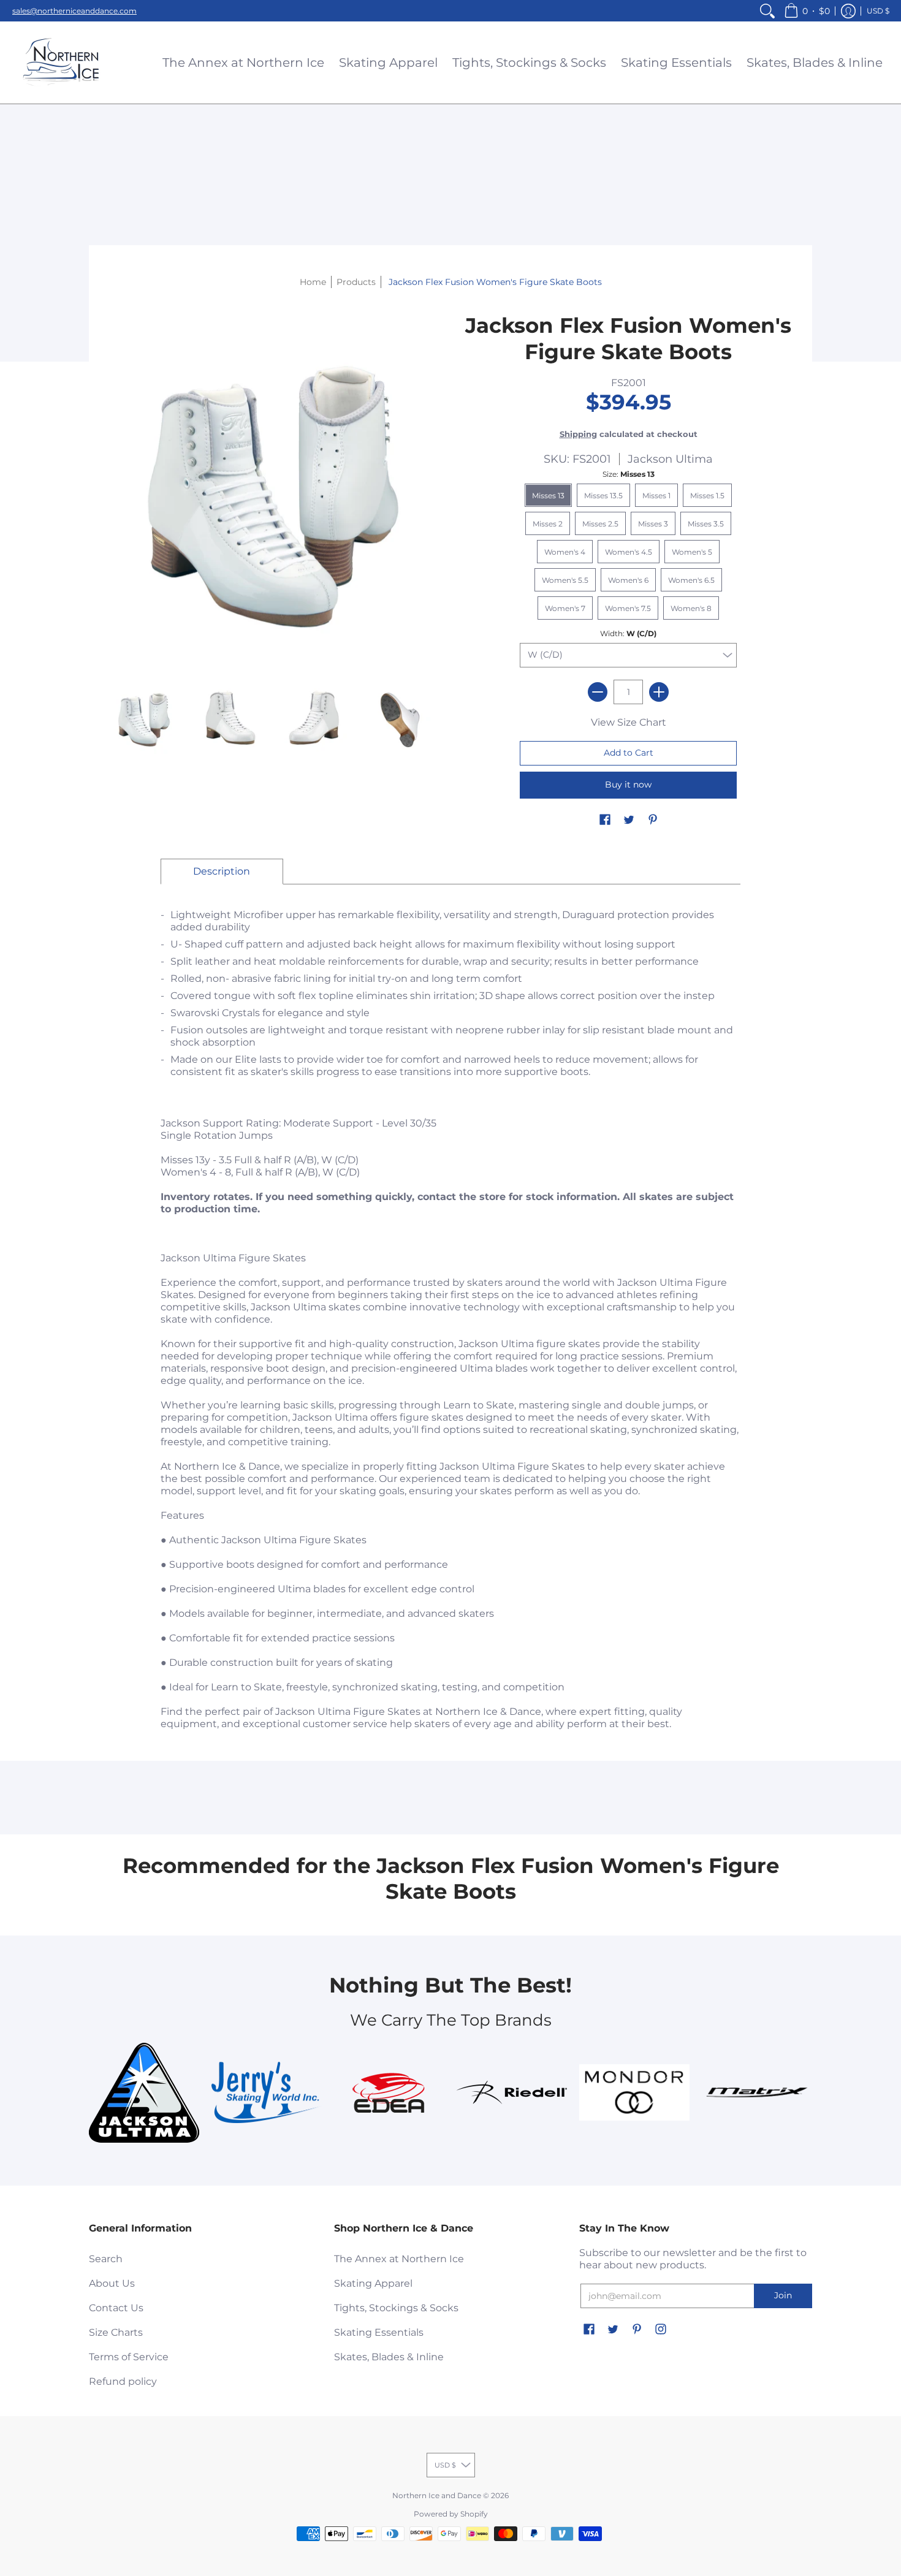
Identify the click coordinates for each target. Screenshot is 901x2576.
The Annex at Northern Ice (399, 2259)
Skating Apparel (373, 2283)
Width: (628, 633)
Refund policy (123, 2381)
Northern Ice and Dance (437, 2495)
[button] (807, 11)
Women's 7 (565, 608)
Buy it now (628, 785)
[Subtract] (598, 692)
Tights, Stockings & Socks (396, 2308)
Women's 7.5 (628, 608)
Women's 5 (692, 552)
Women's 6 (628, 580)
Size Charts (116, 2332)
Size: (629, 474)
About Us (112, 2283)
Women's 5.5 (565, 580)
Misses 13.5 (603, 496)
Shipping (578, 434)
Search (106, 2259)
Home (313, 282)
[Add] (659, 692)
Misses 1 (656, 496)
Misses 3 (653, 524)
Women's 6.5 (691, 580)
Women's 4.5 (629, 552)
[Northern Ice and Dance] (61, 63)
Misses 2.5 (600, 524)
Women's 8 (691, 608)
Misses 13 (548, 496)
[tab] (222, 872)
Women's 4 (565, 552)
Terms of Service (129, 2357)
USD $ (878, 11)
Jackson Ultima (670, 459)
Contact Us (116, 2308)
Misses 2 (548, 524)
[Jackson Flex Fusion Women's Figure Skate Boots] (144, 718)
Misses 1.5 (707, 496)
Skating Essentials (379, 2332)
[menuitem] (767, 11)
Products (356, 282)
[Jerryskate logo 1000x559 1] (267, 2092)
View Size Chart (629, 722)
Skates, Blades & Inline (389, 2357)
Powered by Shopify (451, 2514)
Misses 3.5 (706, 524)
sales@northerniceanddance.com (74, 11)
